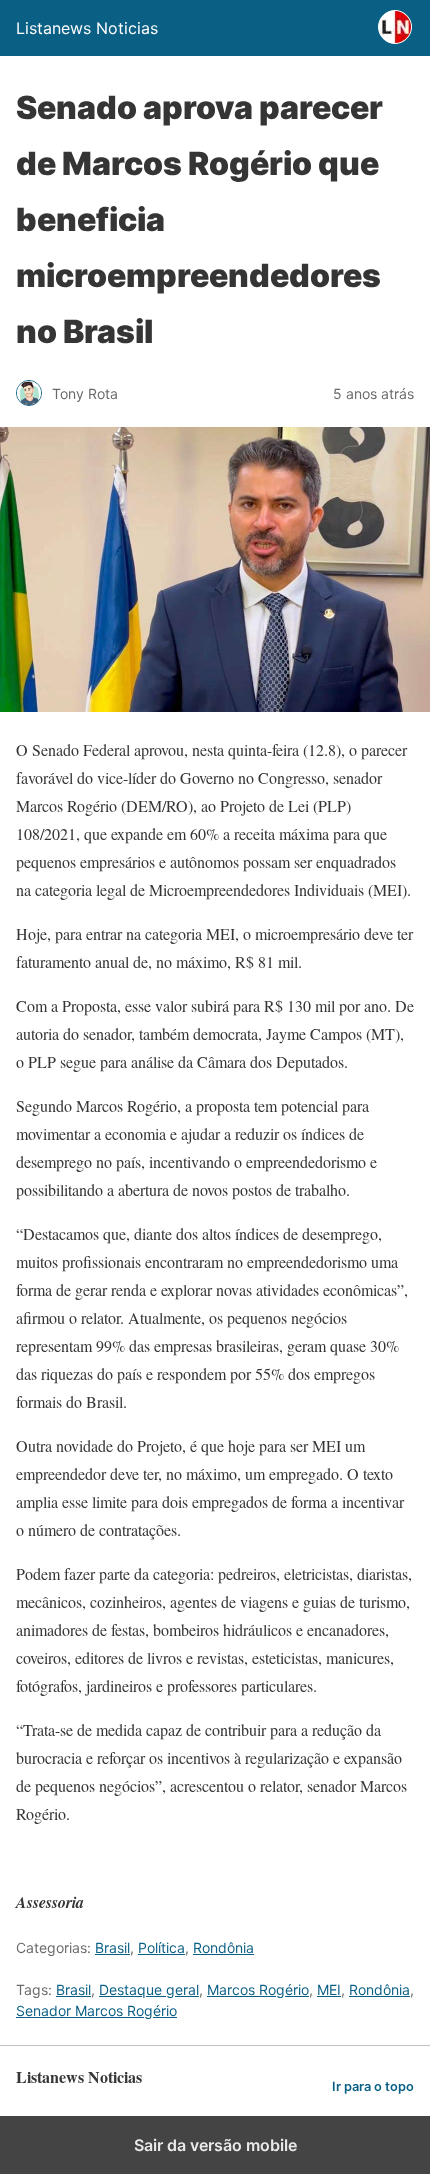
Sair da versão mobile (215, 2145)
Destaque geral (149, 1989)
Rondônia (223, 1947)
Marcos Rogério (258, 1989)
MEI (329, 1989)
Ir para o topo (373, 2086)
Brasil (112, 1947)
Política (161, 1947)
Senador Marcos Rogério (96, 2010)
